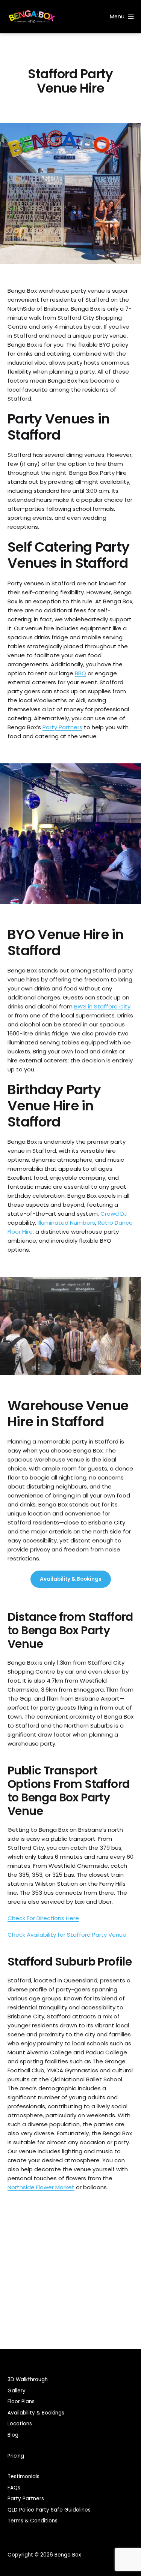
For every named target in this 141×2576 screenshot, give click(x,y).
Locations (20, 2424)
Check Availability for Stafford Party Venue (67, 1935)
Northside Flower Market (41, 2187)
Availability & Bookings (71, 1579)
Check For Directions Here (43, 1918)
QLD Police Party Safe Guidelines (49, 2510)
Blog (13, 2435)
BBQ (80, 673)
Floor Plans (21, 2402)
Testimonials (23, 2477)
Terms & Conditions (33, 2521)
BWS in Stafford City (102, 1006)
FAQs (14, 2488)
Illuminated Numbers (66, 1223)
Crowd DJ (114, 1214)
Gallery (17, 2391)
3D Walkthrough (28, 2379)
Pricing (16, 2456)
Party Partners (62, 727)
